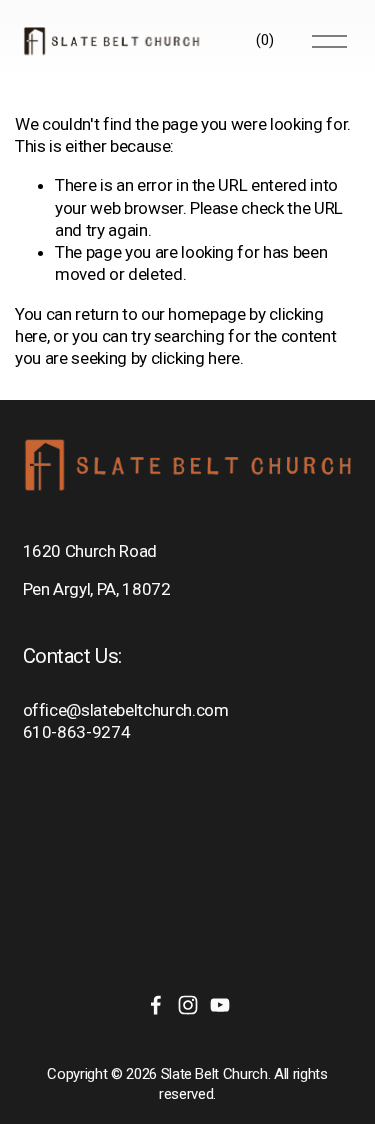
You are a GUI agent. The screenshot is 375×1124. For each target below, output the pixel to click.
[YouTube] (220, 1005)
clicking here (196, 358)
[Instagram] (188, 1005)
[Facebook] (156, 1005)
